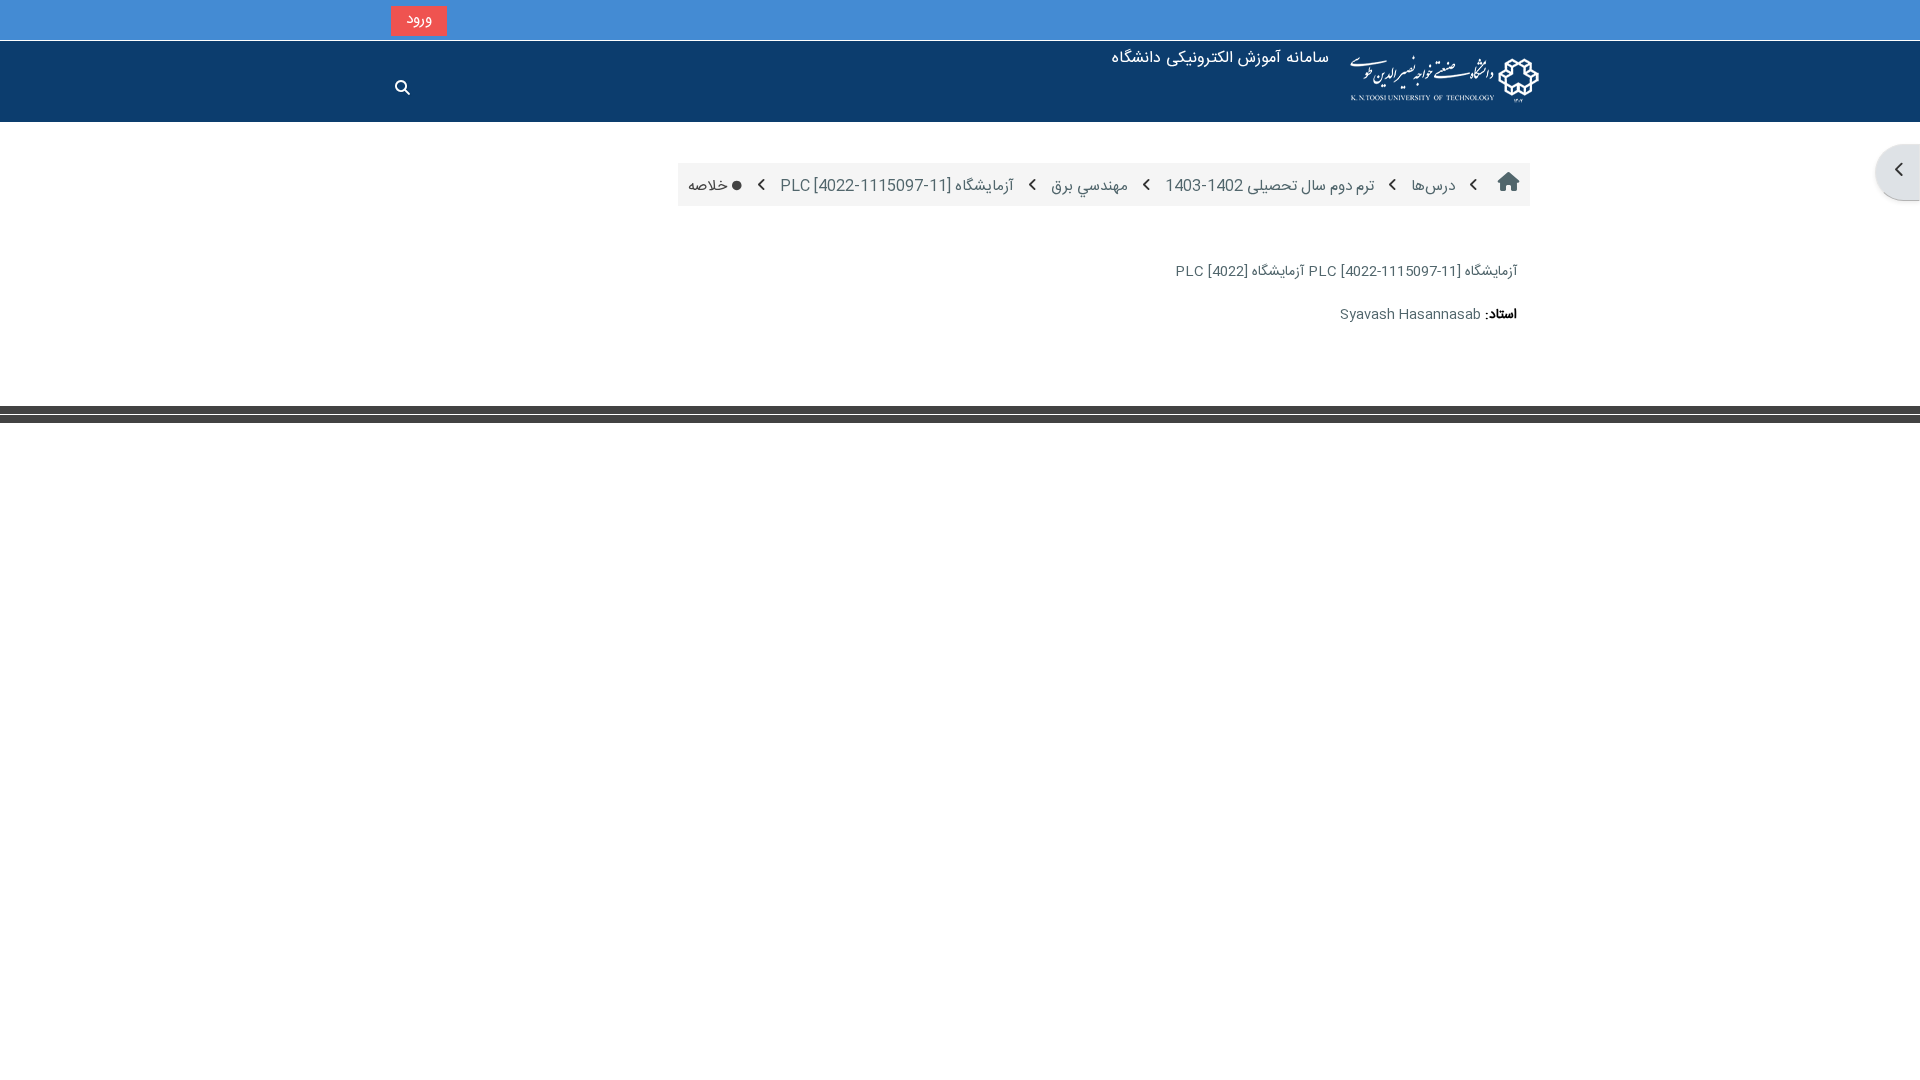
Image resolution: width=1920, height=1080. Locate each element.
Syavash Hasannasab (1410, 315)
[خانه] (1445, 81)
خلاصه (707, 186)
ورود (419, 19)
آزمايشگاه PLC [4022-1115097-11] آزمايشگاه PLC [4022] (1346, 272)
